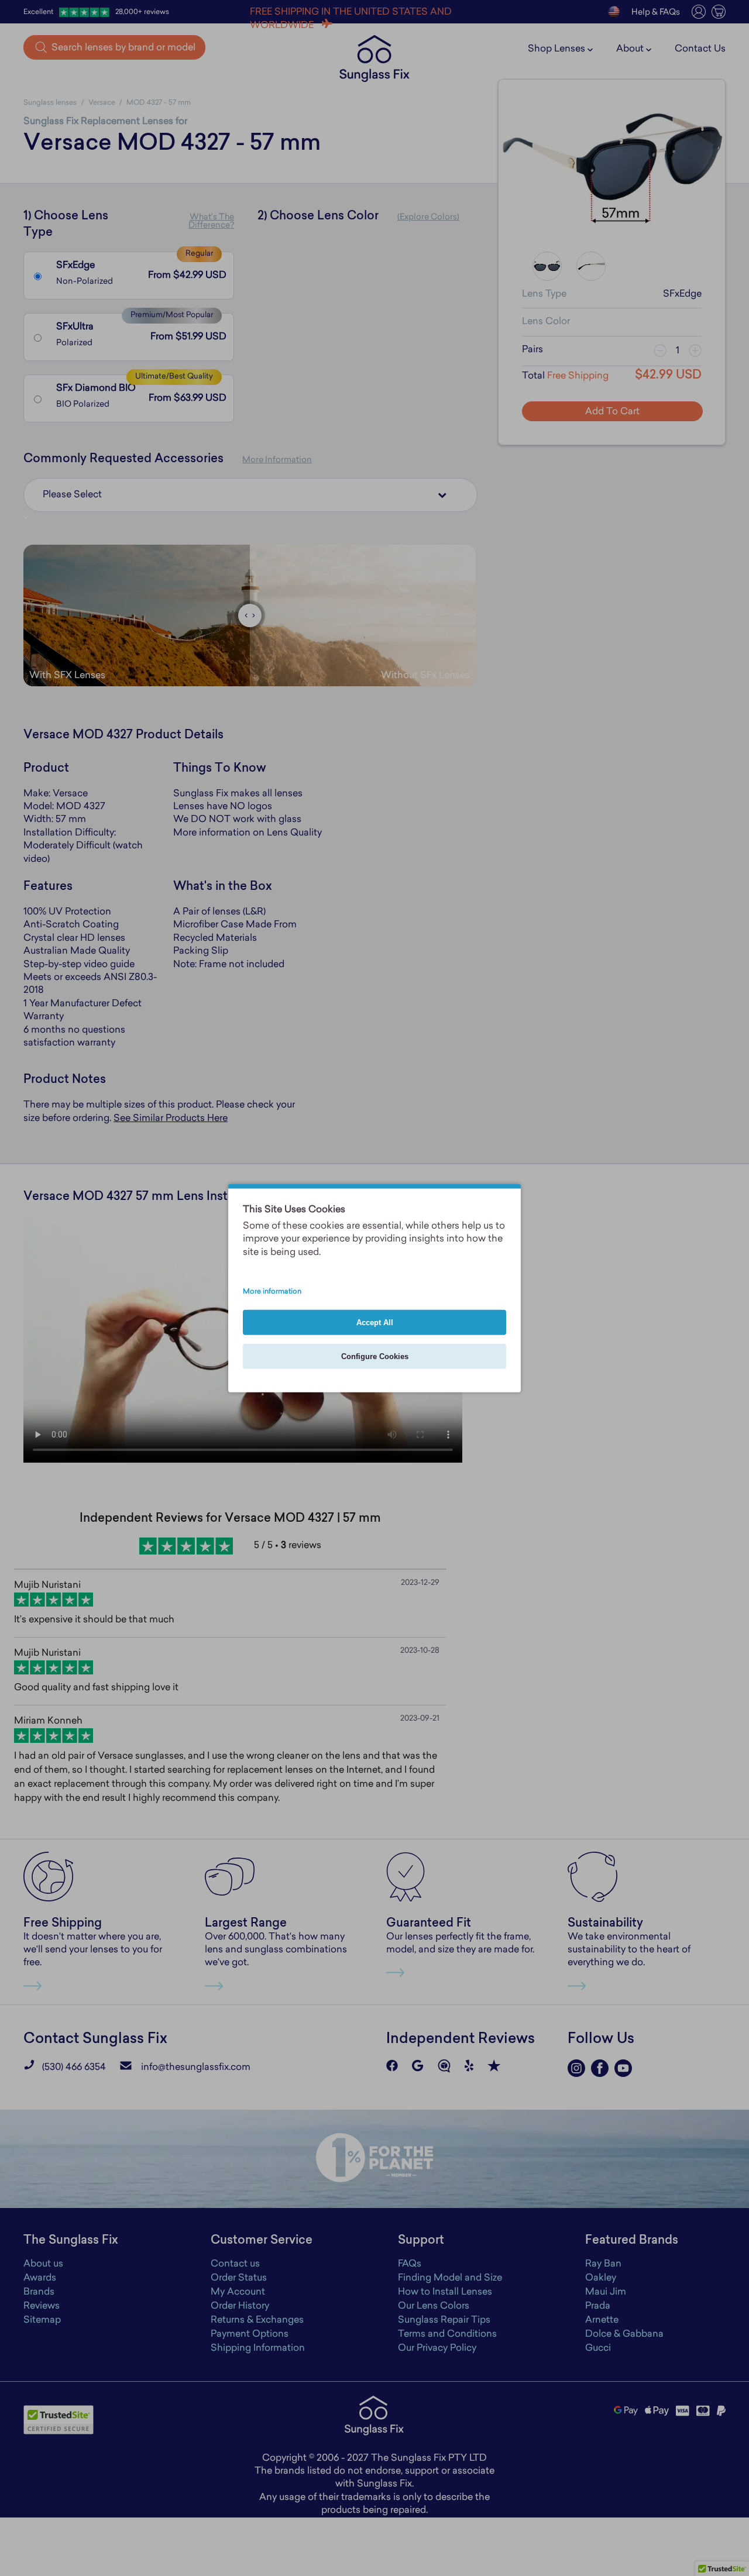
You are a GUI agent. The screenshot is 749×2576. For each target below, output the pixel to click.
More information (272, 1292)
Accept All (375, 1323)
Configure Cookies (375, 1356)
